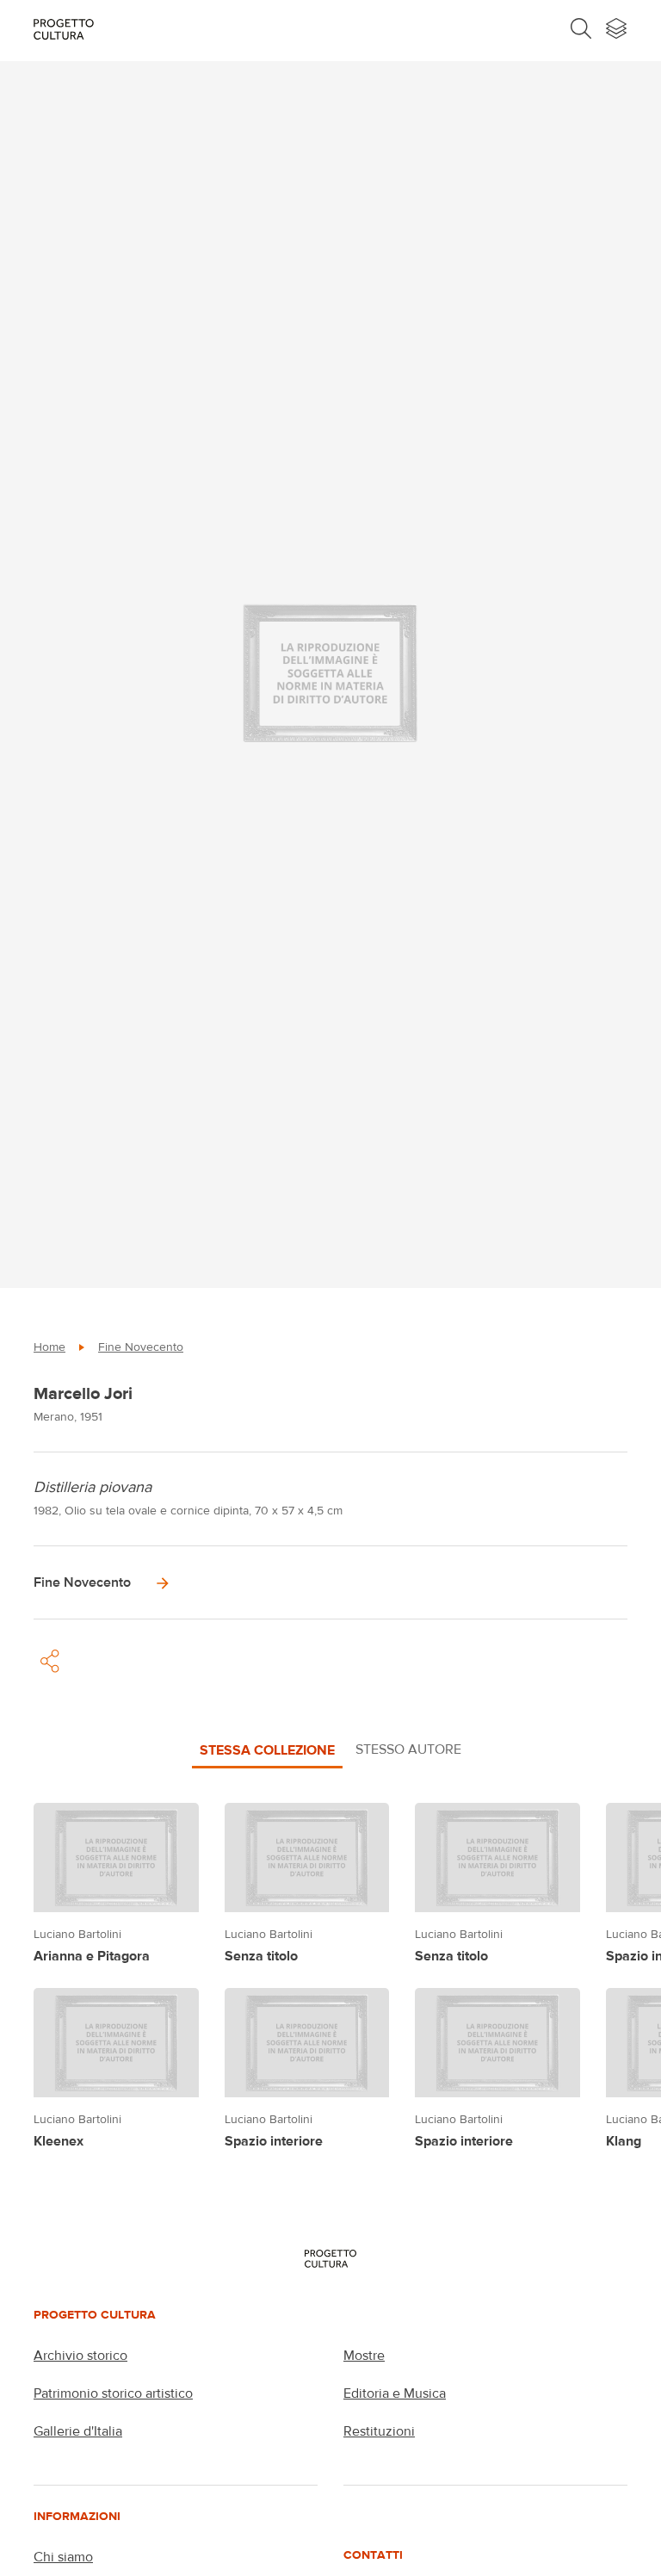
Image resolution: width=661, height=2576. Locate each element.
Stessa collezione (267, 1749)
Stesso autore (408, 1749)
